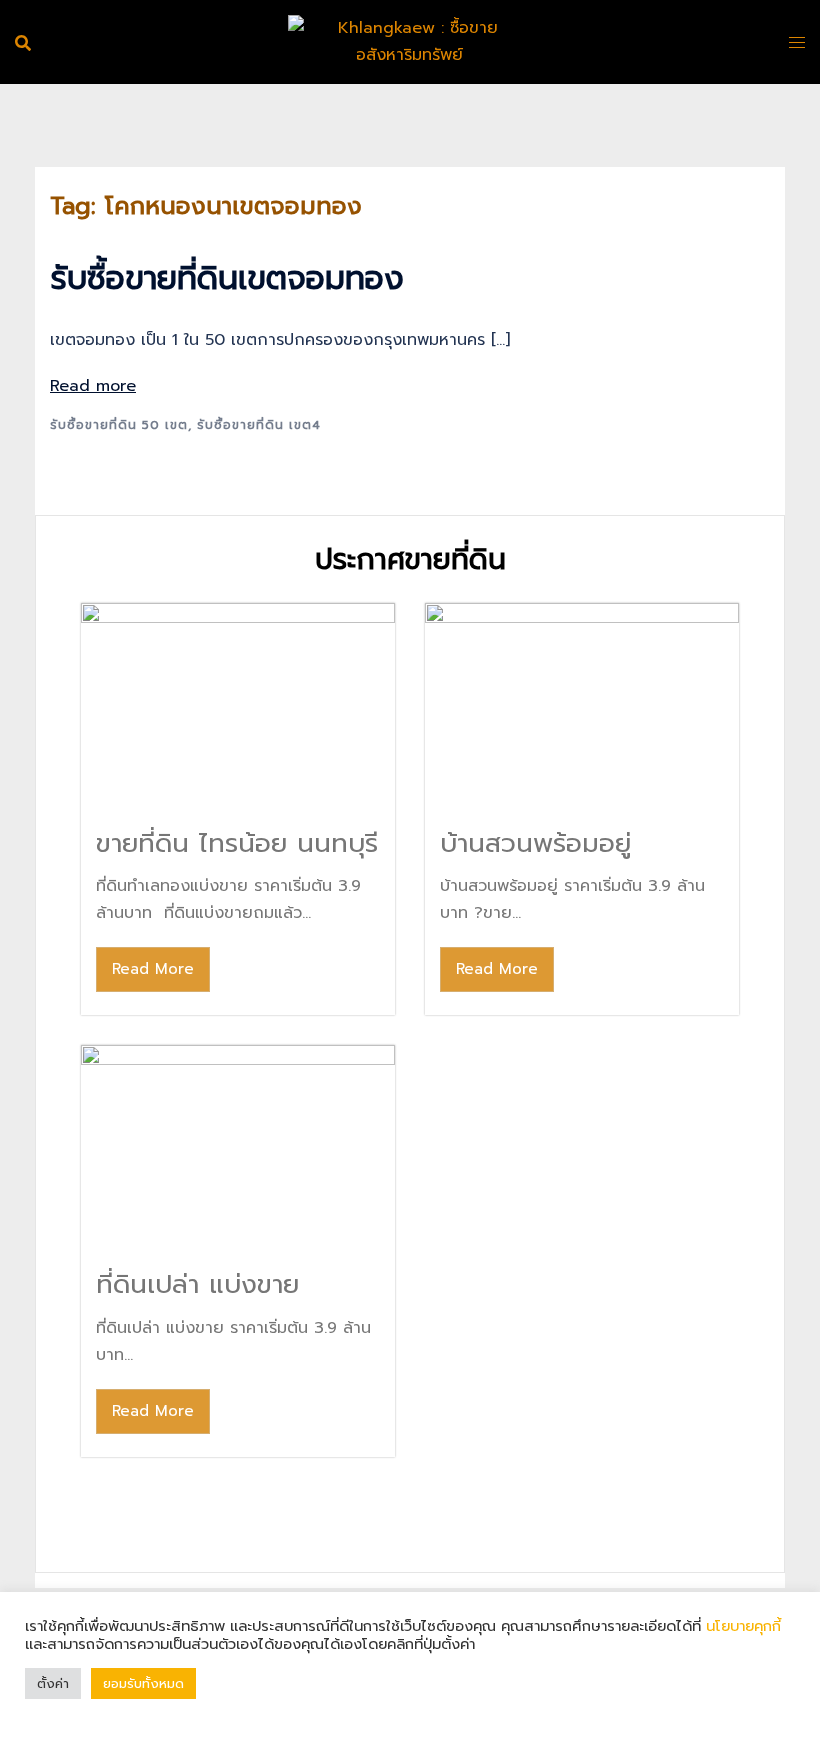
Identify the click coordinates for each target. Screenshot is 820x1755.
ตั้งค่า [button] (53, 1683)
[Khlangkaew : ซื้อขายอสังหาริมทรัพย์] (409, 41)
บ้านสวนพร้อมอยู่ (535, 843)
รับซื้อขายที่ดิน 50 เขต (119, 425)
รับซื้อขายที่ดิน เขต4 (259, 425)
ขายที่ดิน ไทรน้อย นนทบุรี (237, 843)
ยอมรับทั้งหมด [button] (143, 1683)
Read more (93, 386)
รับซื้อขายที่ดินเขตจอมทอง (227, 278)
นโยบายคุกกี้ (741, 1626)
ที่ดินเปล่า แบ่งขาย (197, 1284)
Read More (153, 969)
